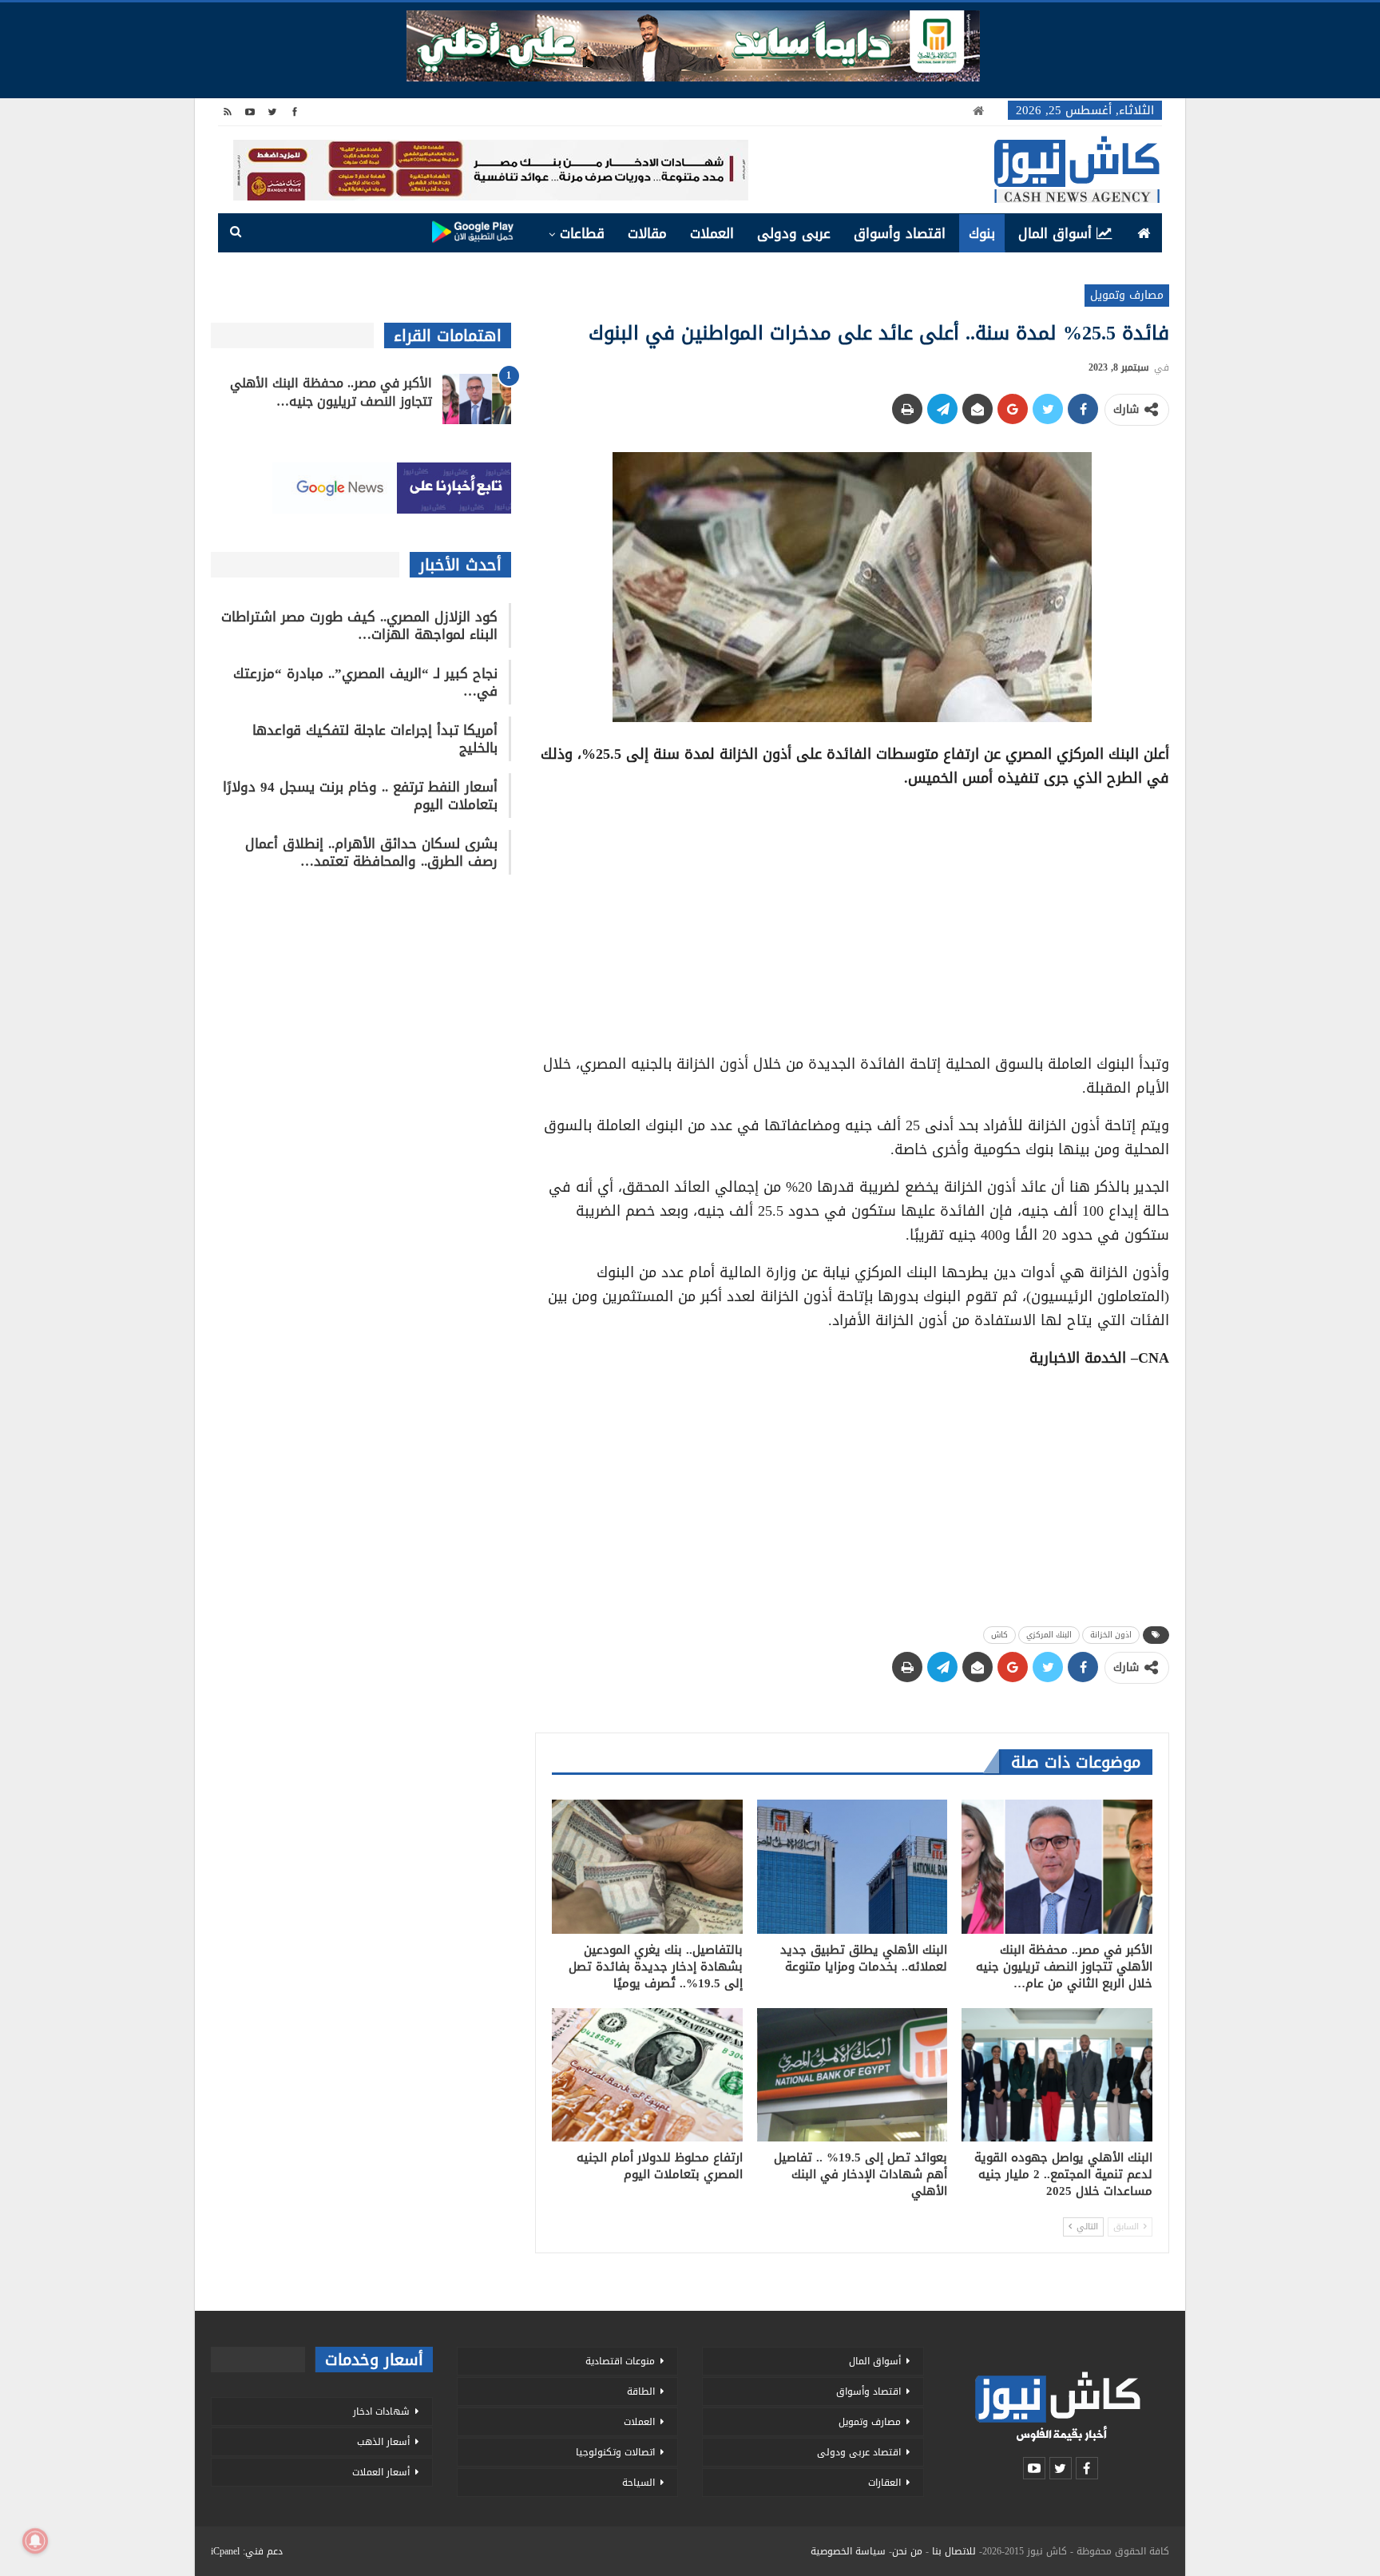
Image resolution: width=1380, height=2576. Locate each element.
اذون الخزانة (1111, 1635)
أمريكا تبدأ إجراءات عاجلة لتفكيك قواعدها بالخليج (375, 739)
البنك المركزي (1049, 1635)
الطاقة (641, 2391)
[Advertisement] (852, 915)
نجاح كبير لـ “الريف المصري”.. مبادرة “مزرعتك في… (365, 682)
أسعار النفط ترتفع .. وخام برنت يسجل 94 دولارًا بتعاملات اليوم (360, 796)
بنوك (982, 233)
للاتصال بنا (954, 2551)
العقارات (884, 2483)
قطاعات (582, 233)
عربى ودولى (794, 233)
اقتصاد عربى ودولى (859, 2452)
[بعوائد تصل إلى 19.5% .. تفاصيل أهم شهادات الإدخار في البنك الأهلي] (853, 2075)
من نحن (907, 2551)
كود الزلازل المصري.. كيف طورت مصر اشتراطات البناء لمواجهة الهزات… (359, 625)
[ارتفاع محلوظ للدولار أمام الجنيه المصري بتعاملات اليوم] (647, 2075)
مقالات (647, 233)
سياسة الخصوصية (848, 2551)
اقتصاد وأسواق (900, 233)
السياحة (638, 2483)
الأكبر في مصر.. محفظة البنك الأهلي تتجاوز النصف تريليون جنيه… (331, 392)
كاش (999, 1635)
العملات (712, 233)
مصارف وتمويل (1127, 295)
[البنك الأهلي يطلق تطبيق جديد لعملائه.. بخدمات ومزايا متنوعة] (853, 1866)
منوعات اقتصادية (620, 2361)
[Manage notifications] (35, 2541)
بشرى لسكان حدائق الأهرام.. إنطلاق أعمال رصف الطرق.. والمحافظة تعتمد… (371, 852)
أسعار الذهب (383, 2442)
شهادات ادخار (381, 2411)
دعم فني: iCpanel (247, 2551)
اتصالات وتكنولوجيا (615, 2452)
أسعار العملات (381, 2472)
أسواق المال (1055, 233)
